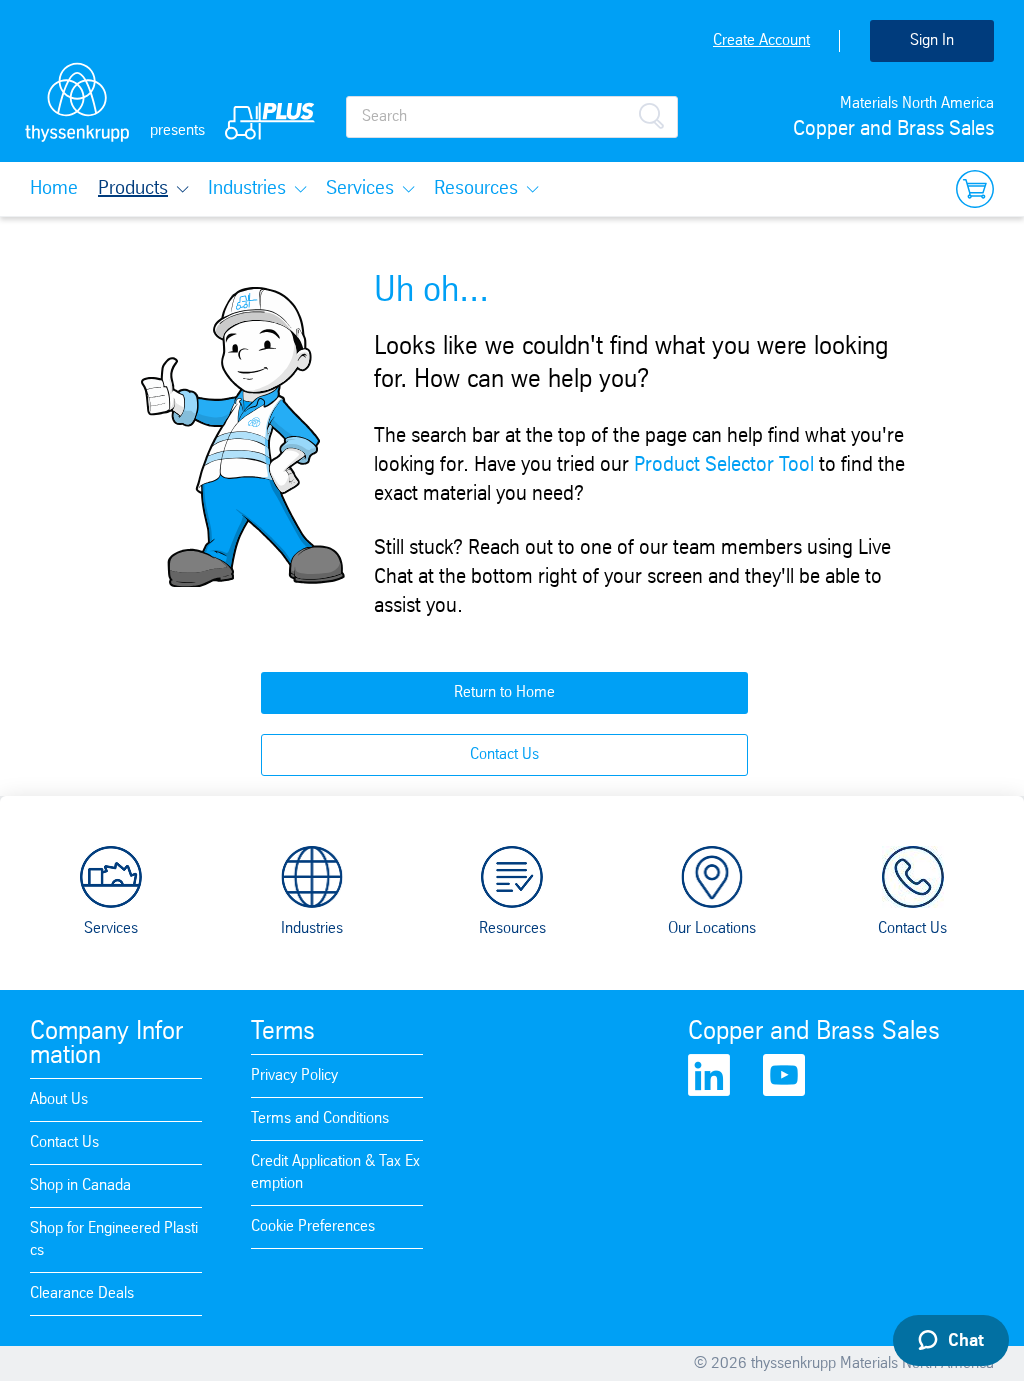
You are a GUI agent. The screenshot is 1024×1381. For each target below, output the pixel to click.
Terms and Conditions (320, 1118)
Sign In (932, 40)
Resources (476, 189)
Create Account (761, 40)
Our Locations (712, 928)
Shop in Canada (80, 1185)
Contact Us (504, 754)
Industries (247, 189)
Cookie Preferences (313, 1226)
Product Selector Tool (724, 465)
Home (54, 189)
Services (360, 189)
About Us (59, 1099)
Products (133, 189)
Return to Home (504, 692)
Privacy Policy (294, 1075)
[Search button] (651, 114)
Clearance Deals (82, 1293)
